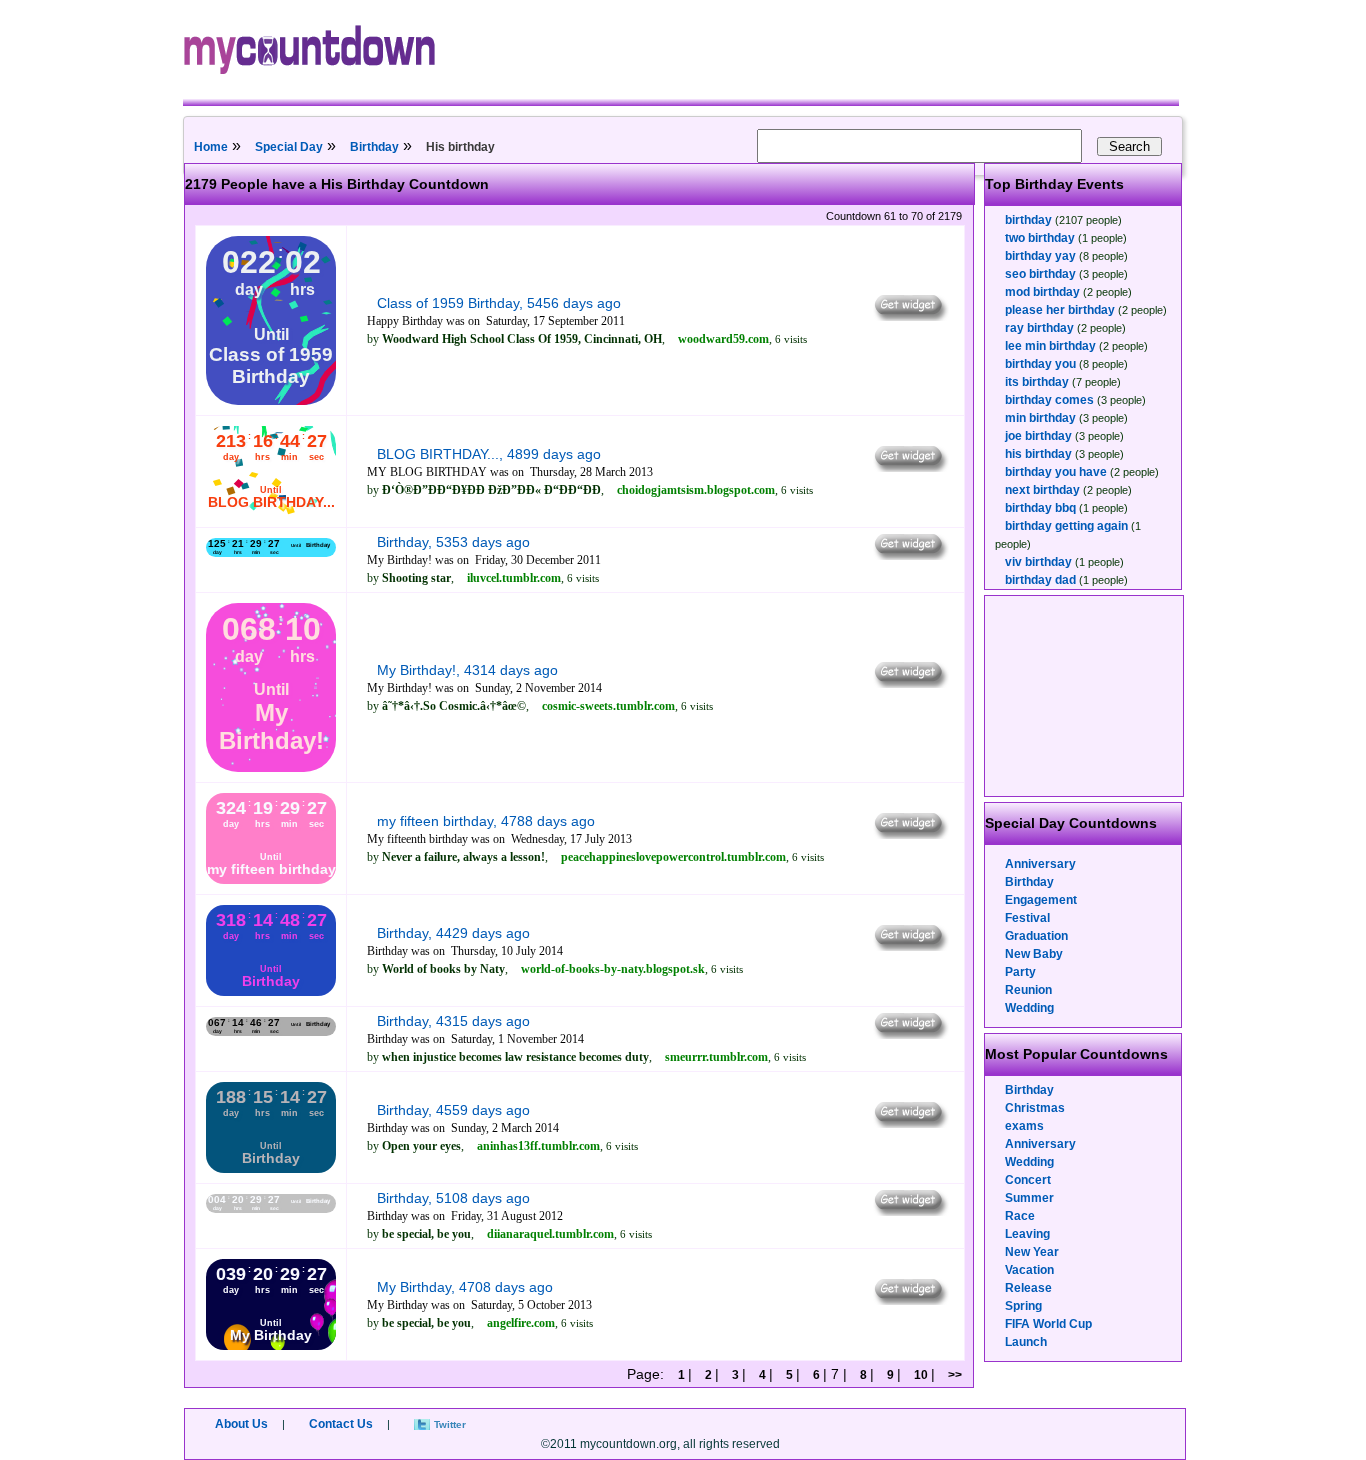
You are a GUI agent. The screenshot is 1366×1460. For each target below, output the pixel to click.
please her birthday (1060, 310)
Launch (1026, 1342)
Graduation (1036, 936)
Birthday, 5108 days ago (453, 1198)
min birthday (1040, 418)
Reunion (1028, 990)
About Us (241, 1424)
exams (1024, 1126)
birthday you (1040, 364)
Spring (1023, 1306)
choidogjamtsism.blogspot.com (696, 490)
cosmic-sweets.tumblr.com (608, 706)
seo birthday (1040, 274)
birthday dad (1040, 580)
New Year (1032, 1252)
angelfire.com (521, 1323)
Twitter (450, 1424)
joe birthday (1038, 436)
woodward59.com (723, 339)
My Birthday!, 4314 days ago (467, 670)
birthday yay (1040, 256)
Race (1020, 1216)
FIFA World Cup (1048, 1324)
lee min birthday (1050, 346)
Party (1020, 972)
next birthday (1042, 490)
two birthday (1040, 238)
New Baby (1034, 954)
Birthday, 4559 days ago (453, 1110)
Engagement (1041, 900)
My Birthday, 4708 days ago (465, 1287)
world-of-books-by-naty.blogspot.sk (613, 969)
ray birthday (1039, 328)
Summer (1029, 1198)
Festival (1027, 918)
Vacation (1029, 1270)
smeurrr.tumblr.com (716, 1057)
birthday (1028, 220)
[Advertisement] (1085, 696)
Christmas (1035, 1108)
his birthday (1038, 454)
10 (921, 1375)
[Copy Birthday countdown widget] (909, 555)
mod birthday (1042, 292)
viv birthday (1038, 562)
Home (211, 147)
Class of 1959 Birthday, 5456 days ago (499, 303)
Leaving (1027, 1234)
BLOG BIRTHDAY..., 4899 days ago (489, 454)
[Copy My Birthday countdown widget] (909, 1300)
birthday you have (1056, 472)
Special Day (289, 147)
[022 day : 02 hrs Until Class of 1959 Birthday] (271, 401)
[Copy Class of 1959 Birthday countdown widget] (909, 316)
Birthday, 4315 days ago (453, 1021)
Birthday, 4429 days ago (453, 933)
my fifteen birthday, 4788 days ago (486, 821)
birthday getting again (1066, 526)
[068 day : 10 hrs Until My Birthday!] (271, 768)
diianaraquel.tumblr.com (550, 1234)
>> (953, 1375)
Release (1028, 1288)
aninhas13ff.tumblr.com (538, 1146)
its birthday (1037, 382)
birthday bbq (1040, 508)
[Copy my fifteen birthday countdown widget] (909, 834)
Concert (1028, 1180)
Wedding (1029, 1008)
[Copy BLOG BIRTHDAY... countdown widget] (909, 467)
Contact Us (341, 1424)
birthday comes (1049, 400)
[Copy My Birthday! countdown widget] (909, 683)
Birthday (374, 147)
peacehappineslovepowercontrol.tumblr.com (673, 857)
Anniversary (1040, 864)
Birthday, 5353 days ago (453, 542)
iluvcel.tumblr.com (514, 578)
